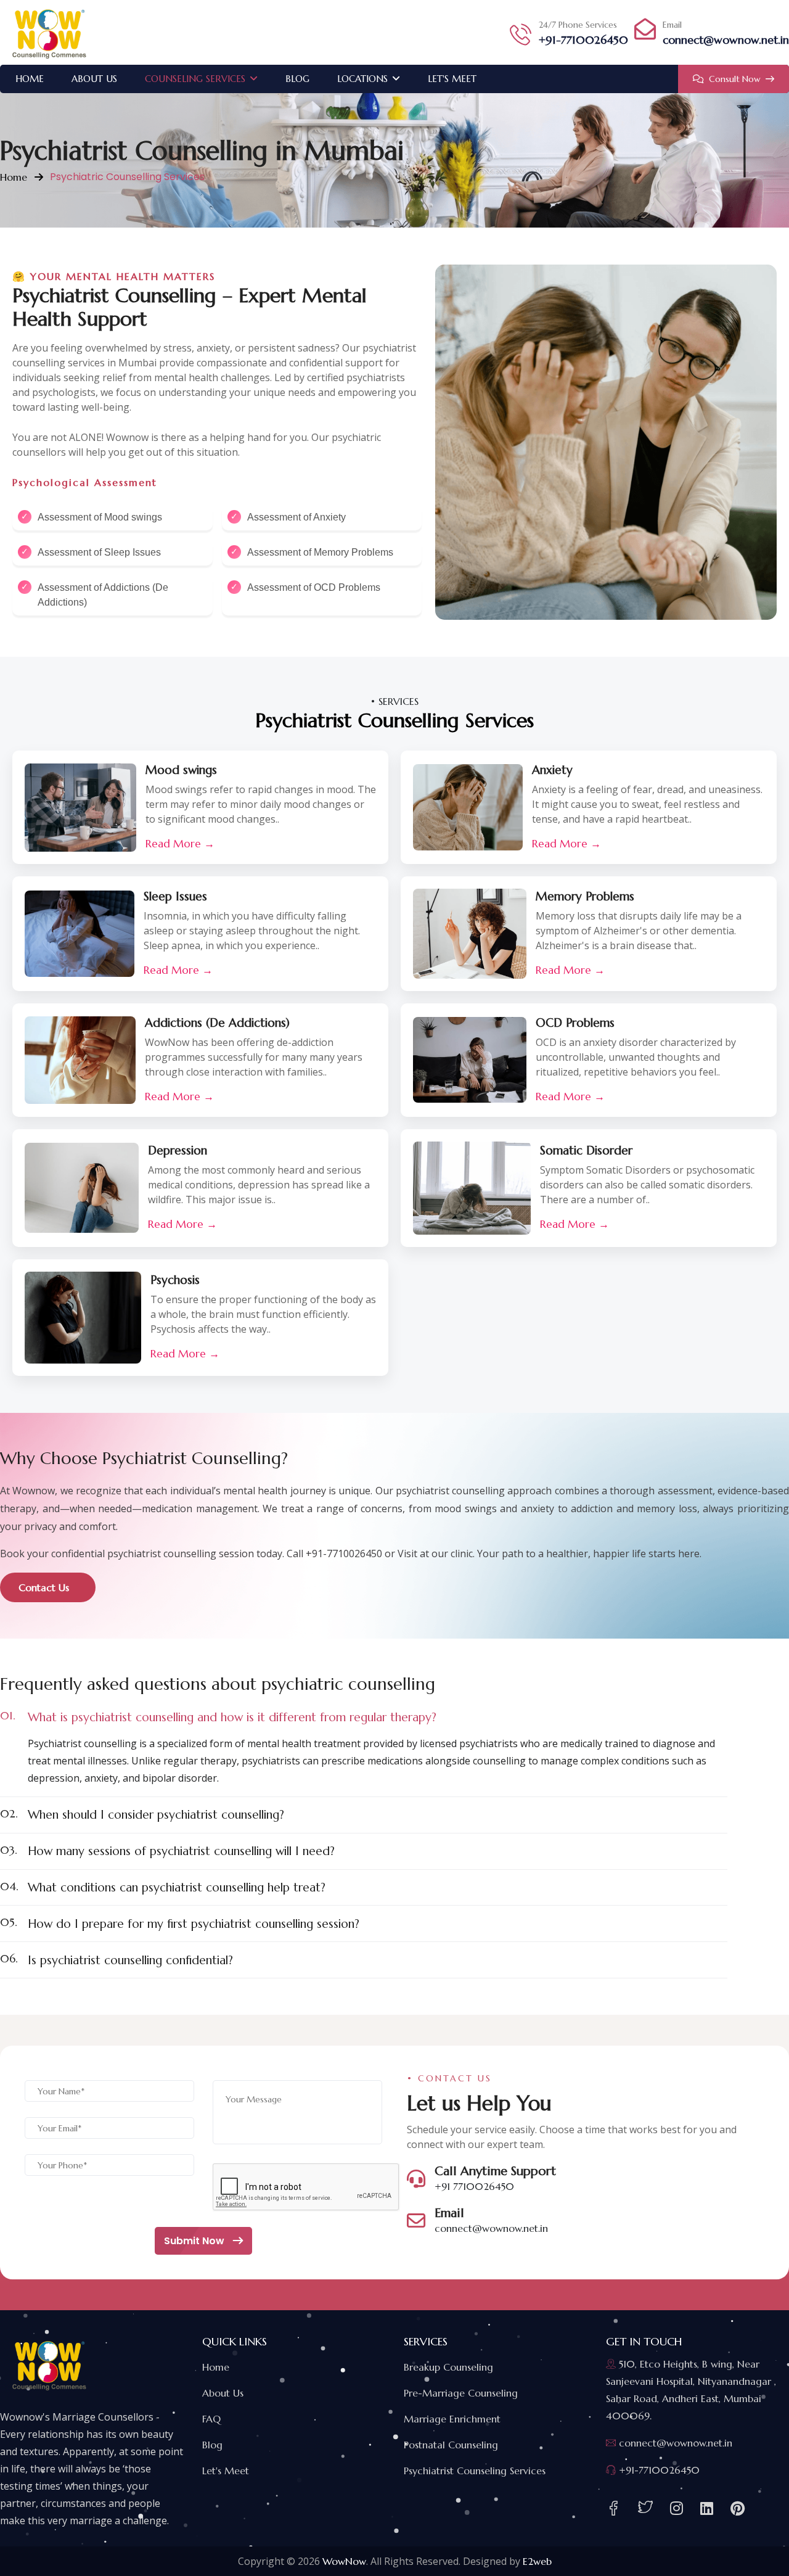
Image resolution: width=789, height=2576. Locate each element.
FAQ (211, 2419)
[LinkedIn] (707, 2509)
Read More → (180, 844)
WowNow (344, 2561)
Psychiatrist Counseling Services (475, 2471)
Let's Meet (452, 79)
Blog (297, 79)
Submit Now (195, 2241)
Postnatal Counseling (451, 2445)
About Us (94, 79)
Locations (362, 79)
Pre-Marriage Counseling (461, 2393)
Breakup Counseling (448, 2367)
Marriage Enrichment (452, 2419)
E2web (537, 2561)
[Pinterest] (738, 2509)
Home (30, 79)
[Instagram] (677, 2509)
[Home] (49, 32)
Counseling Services (195, 79)
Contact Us (45, 1587)
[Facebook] (613, 2508)
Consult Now (735, 79)
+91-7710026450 (583, 40)
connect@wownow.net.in (726, 40)
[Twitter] (645, 2508)
